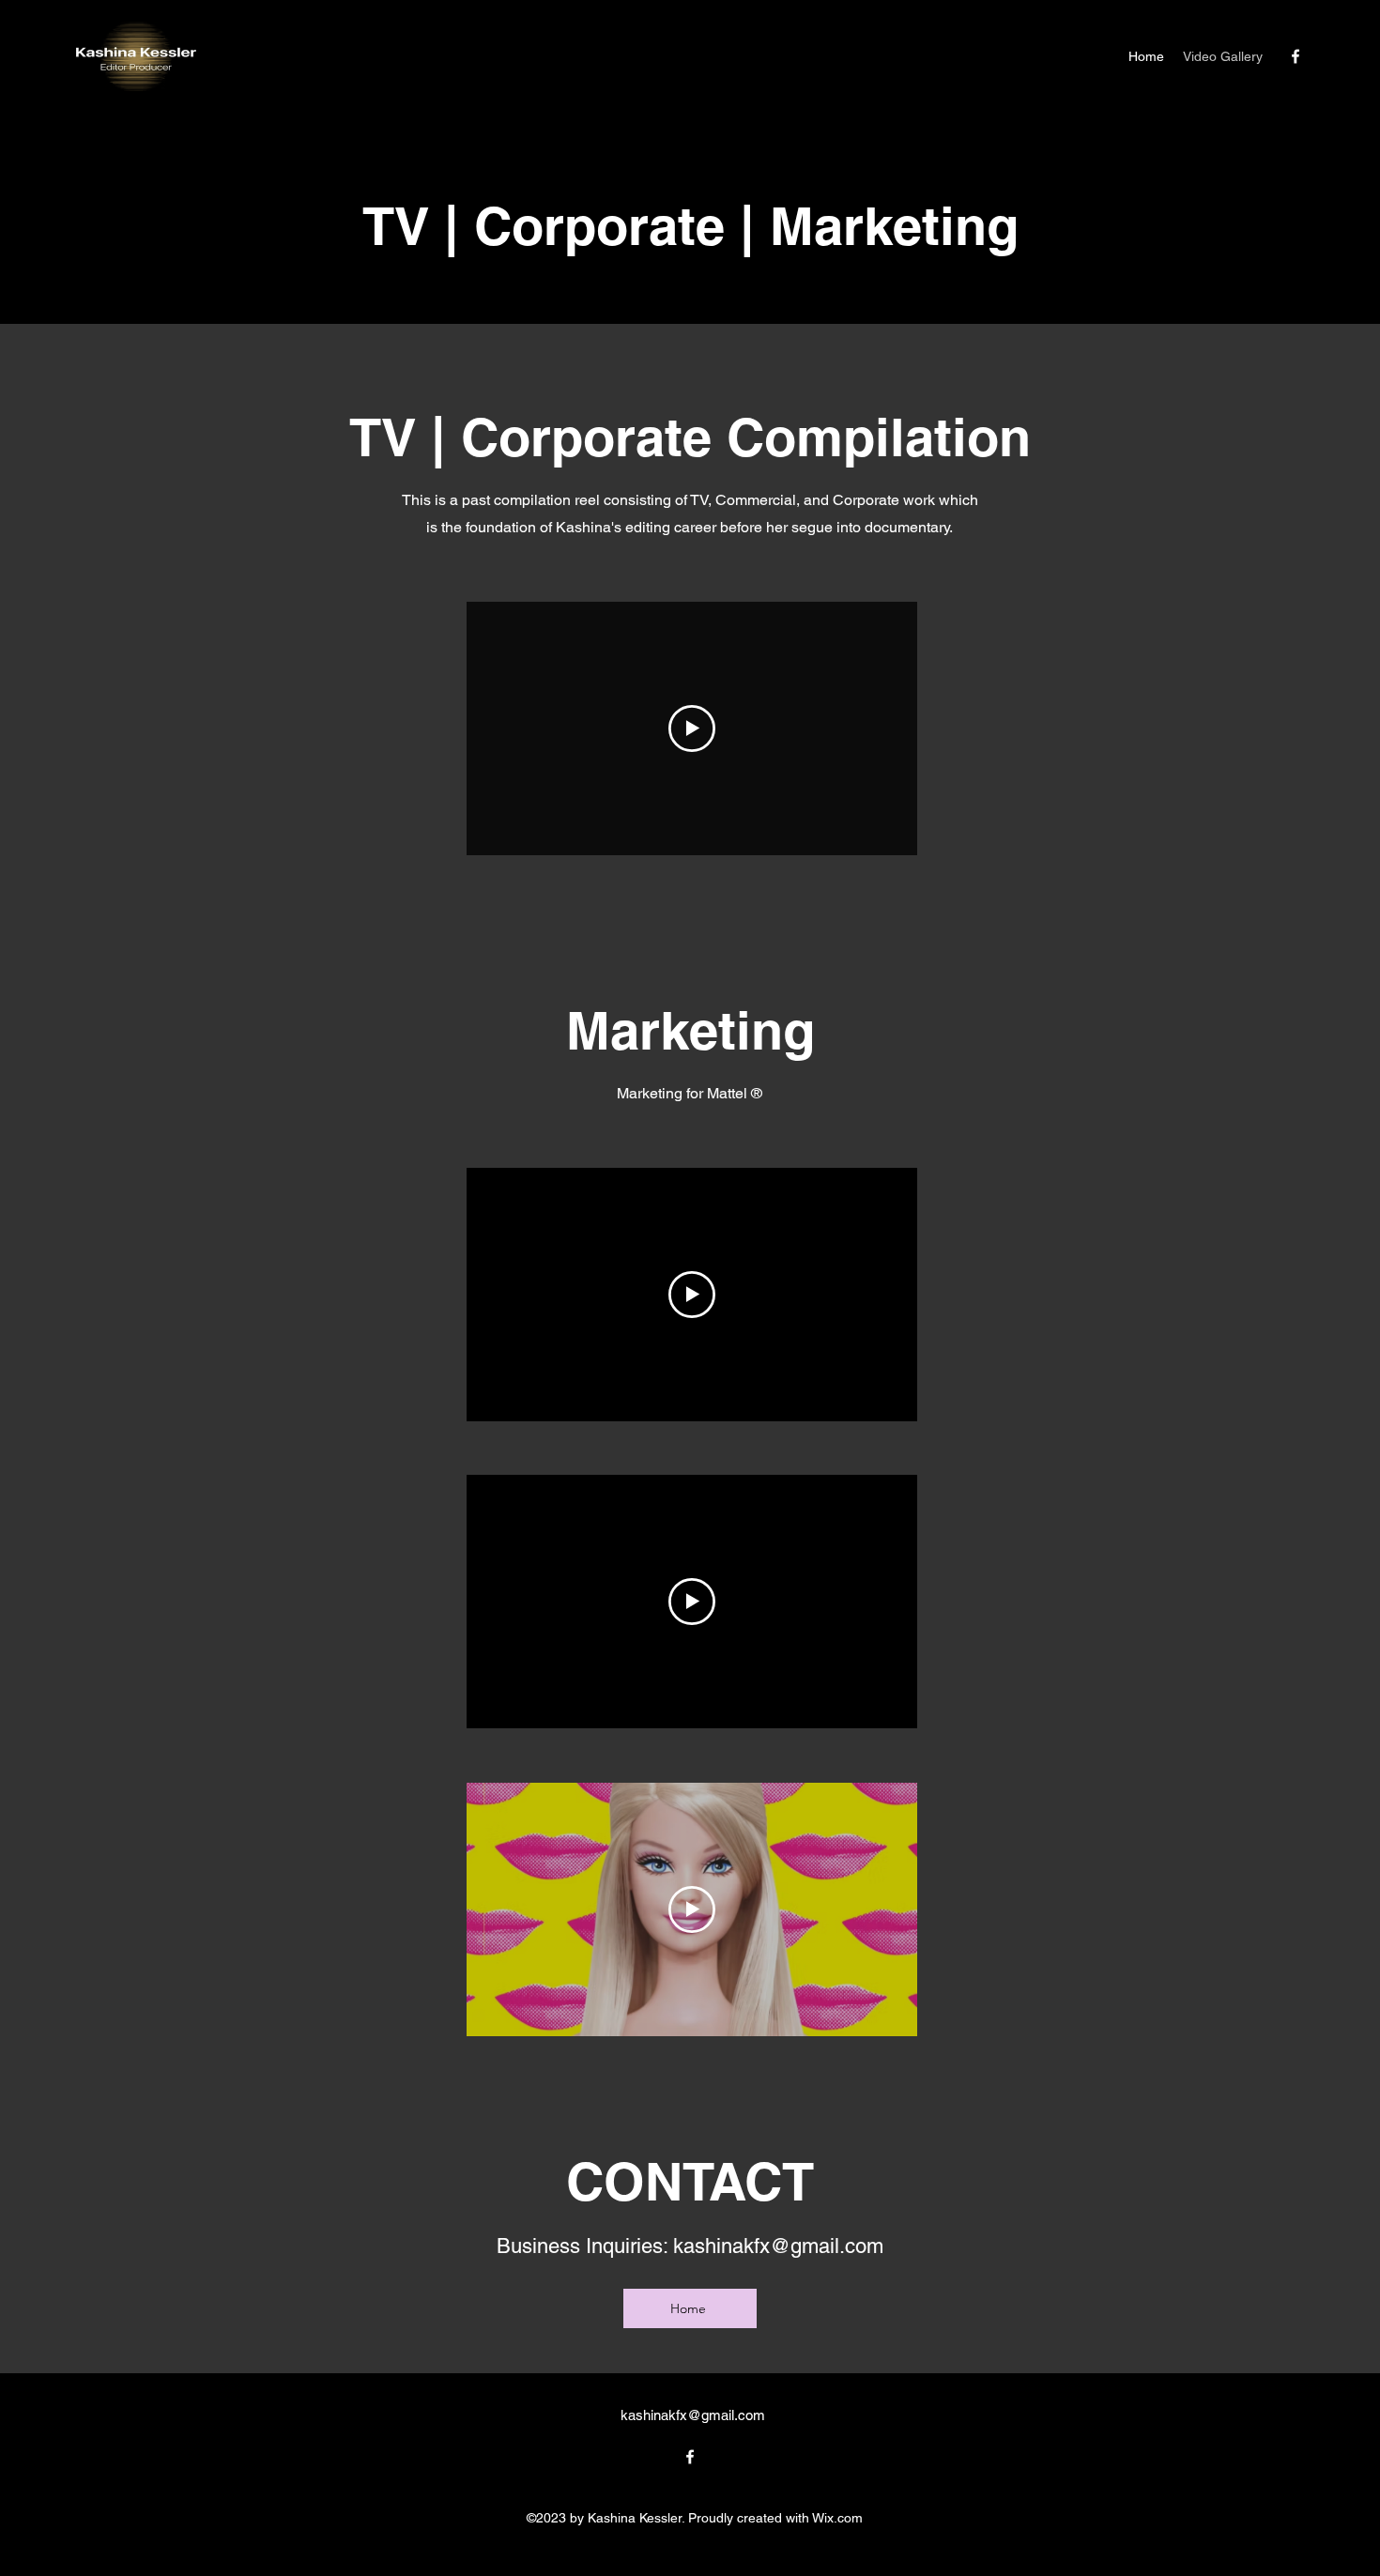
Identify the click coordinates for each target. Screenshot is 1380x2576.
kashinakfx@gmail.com (778, 2246)
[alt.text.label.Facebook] (1296, 56)
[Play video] (692, 728)
